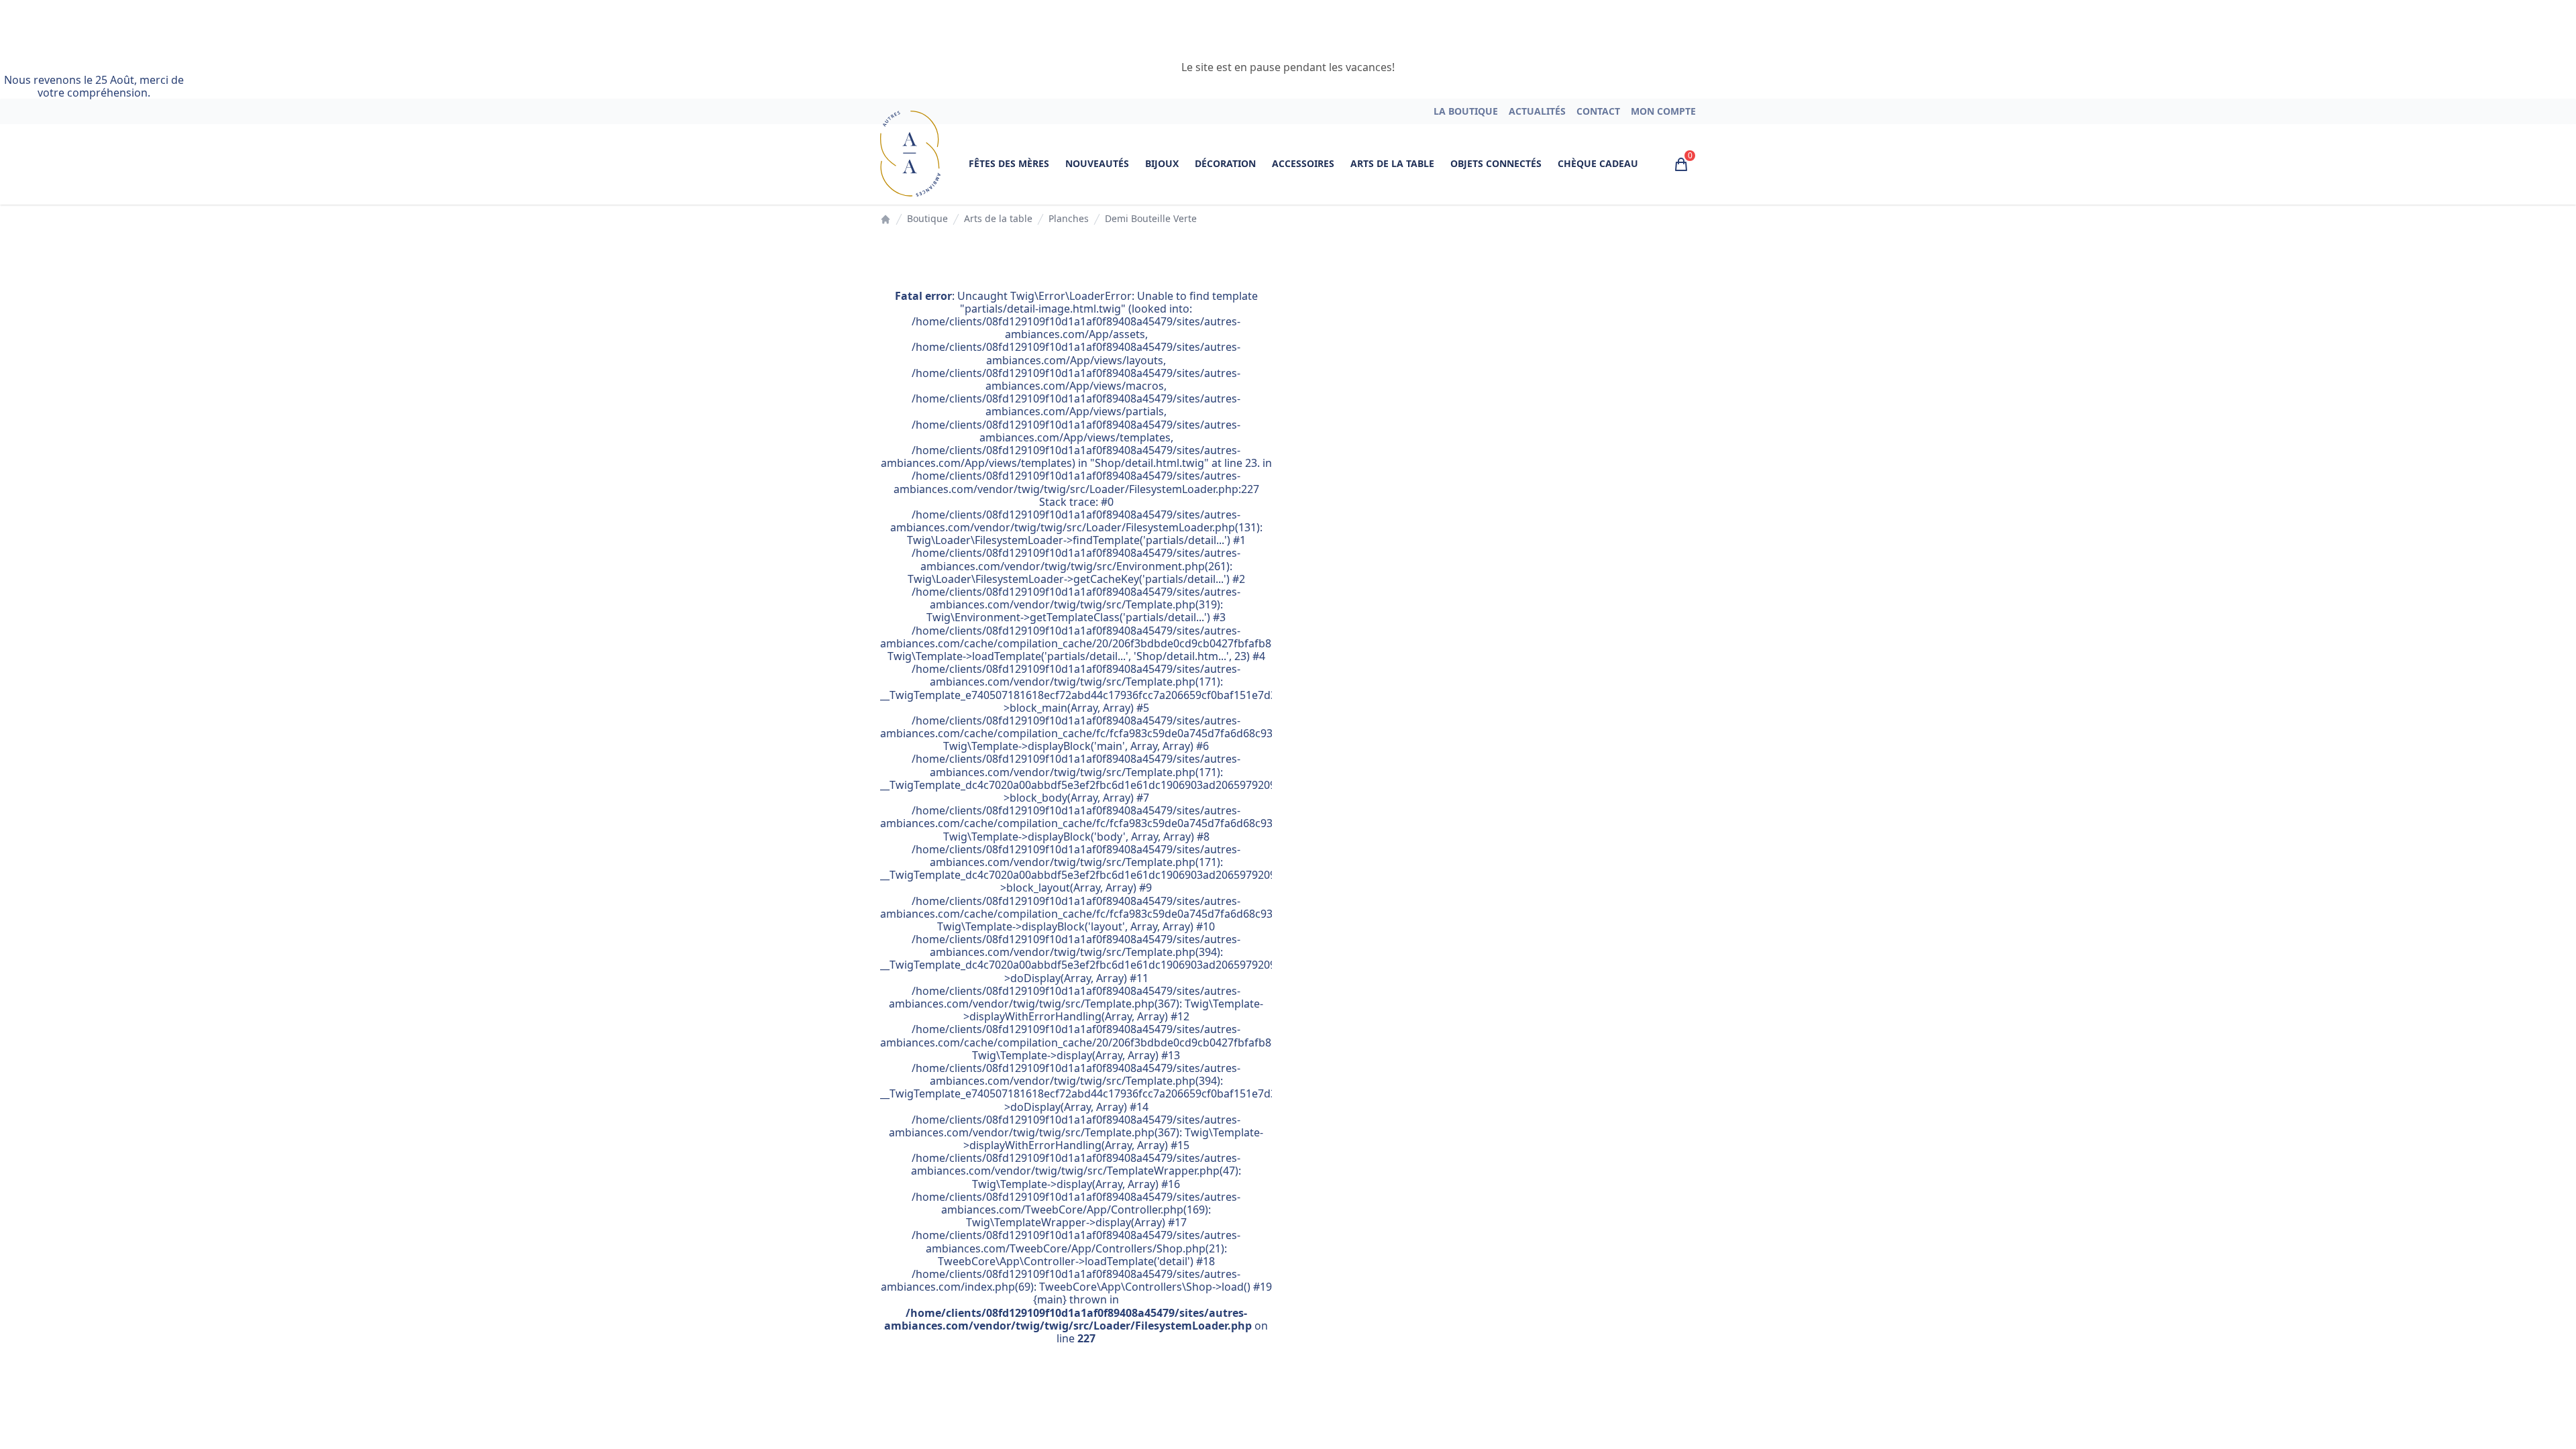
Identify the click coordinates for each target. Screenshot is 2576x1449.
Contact (1598, 111)
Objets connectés (1496, 163)
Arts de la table (1392, 163)
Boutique (927, 219)
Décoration (1225, 163)
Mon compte (1663, 111)
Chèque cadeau (1598, 163)
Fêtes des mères (1009, 163)
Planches (1069, 219)
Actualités (1537, 111)
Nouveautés (1097, 163)
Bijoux (1162, 163)
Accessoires (1303, 163)
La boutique (1466, 111)
